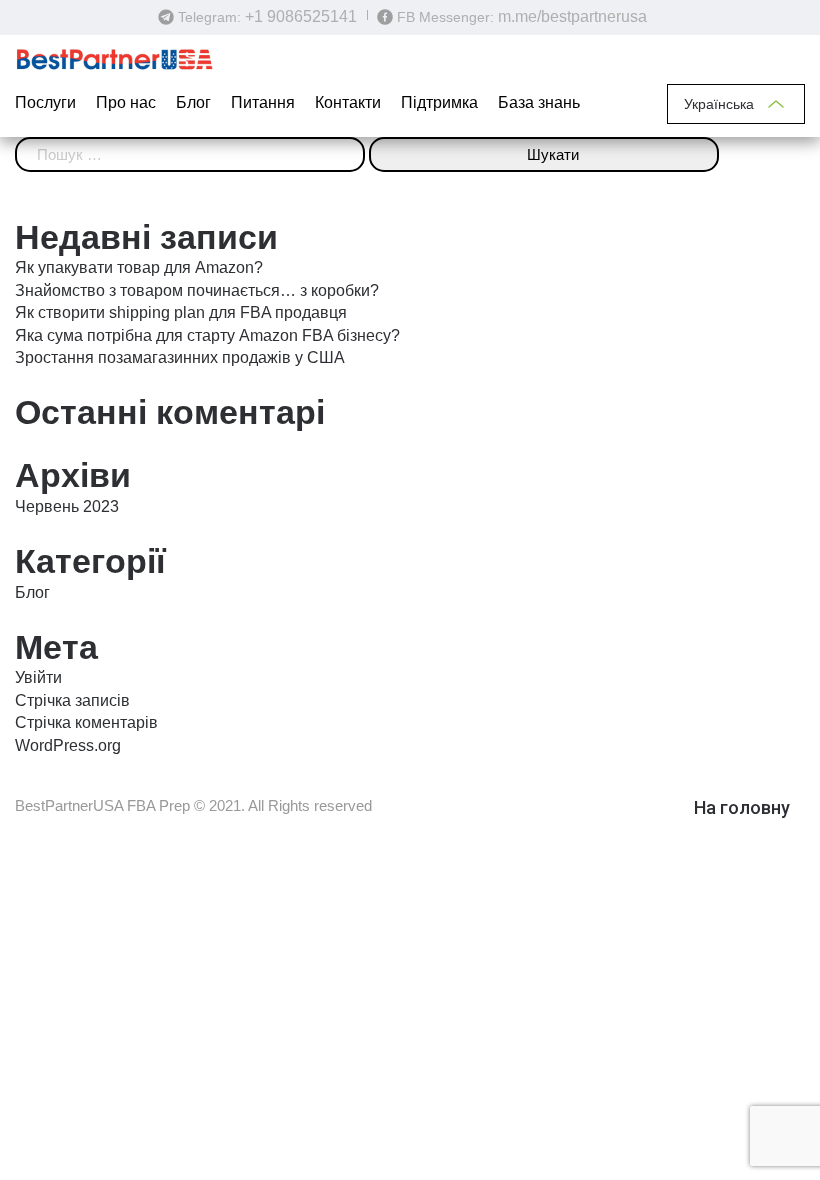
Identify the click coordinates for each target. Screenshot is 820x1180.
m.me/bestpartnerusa (572, 16)
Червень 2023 (67, 506)
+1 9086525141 (301, 16)
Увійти (38, 677)
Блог (193, 102)
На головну (742, 807)
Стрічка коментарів (86, 722)
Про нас (126, 102)
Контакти (348, 102)
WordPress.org (68, 745)
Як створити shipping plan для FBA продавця (181, 312)
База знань (539, 102)
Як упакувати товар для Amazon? (139, 267)
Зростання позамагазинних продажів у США (180, 357)
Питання (263, 102)
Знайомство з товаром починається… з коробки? (197, 290)
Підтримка (439, 102)
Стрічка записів (72, 700)
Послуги (45, 102)
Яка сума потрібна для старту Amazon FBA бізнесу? (207, 335)
